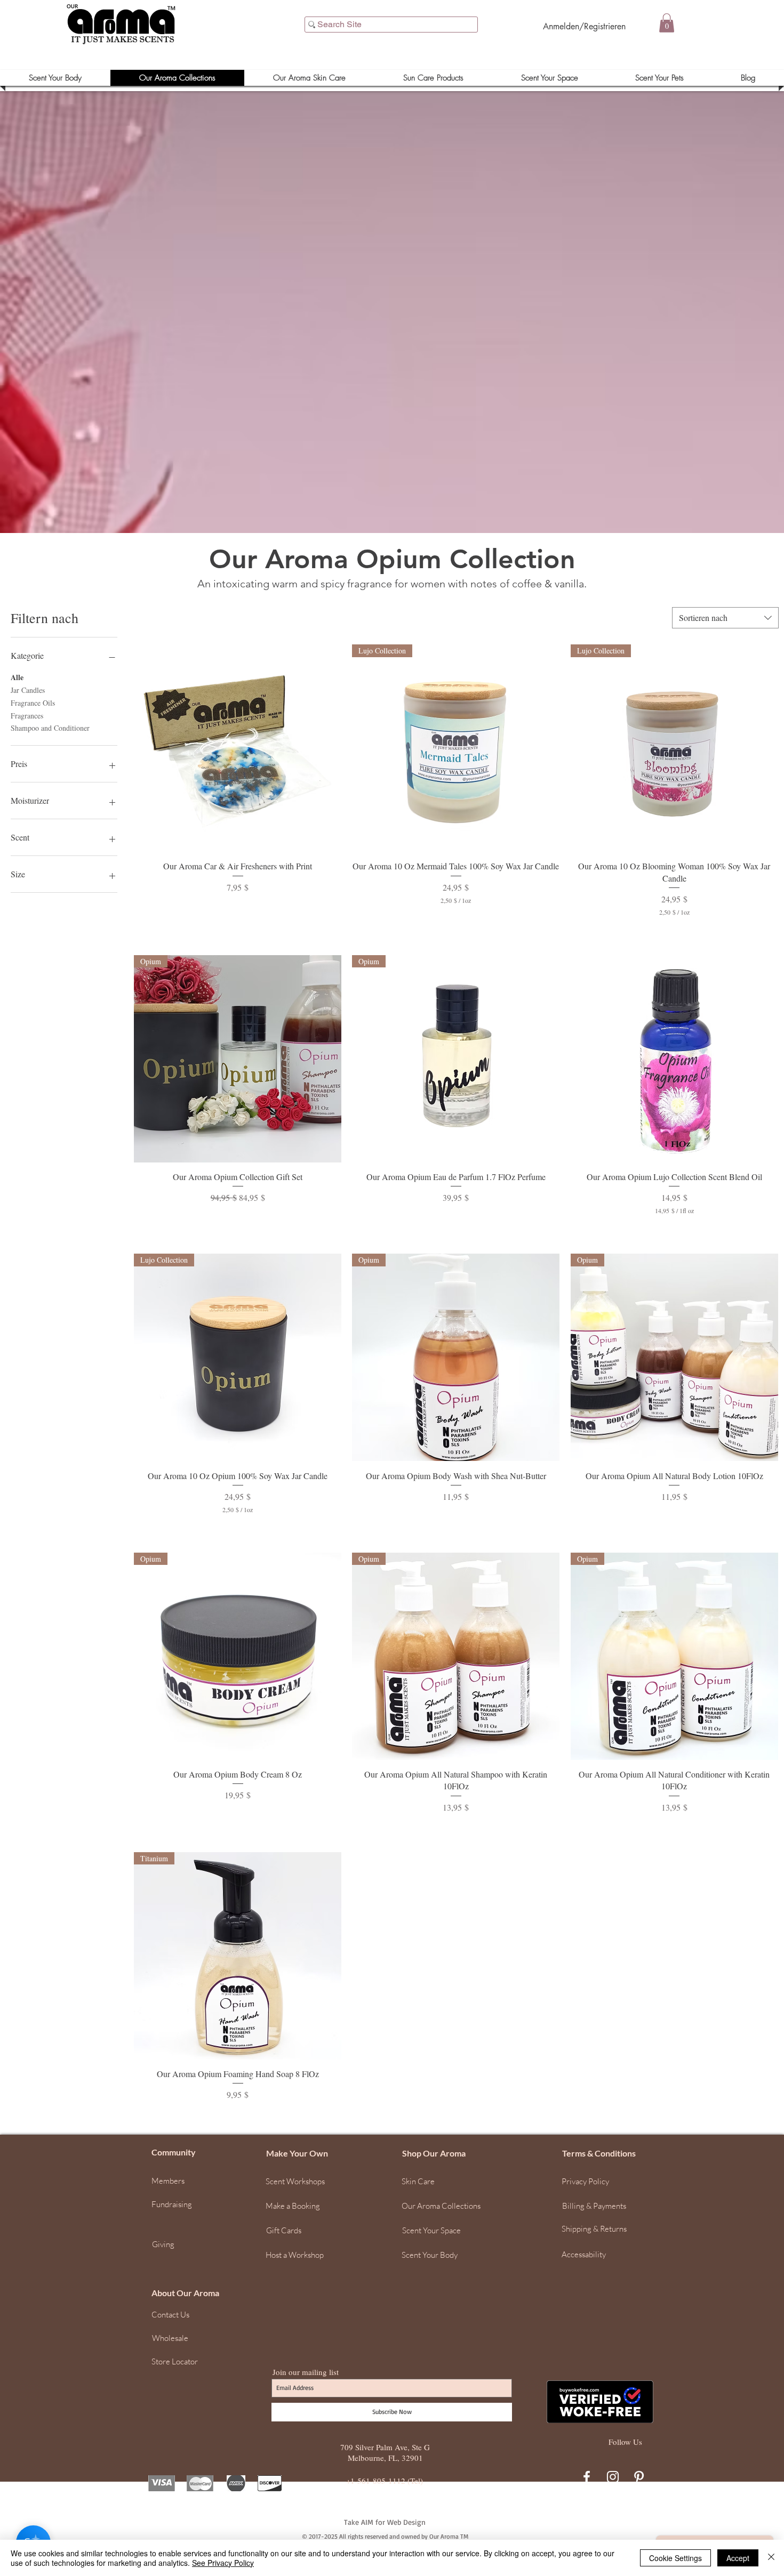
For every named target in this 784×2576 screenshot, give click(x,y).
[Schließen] (771, 2558)
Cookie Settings (675, 2558)
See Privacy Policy (223, 2563)
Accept (738, 2558)
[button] (771, 2402)
